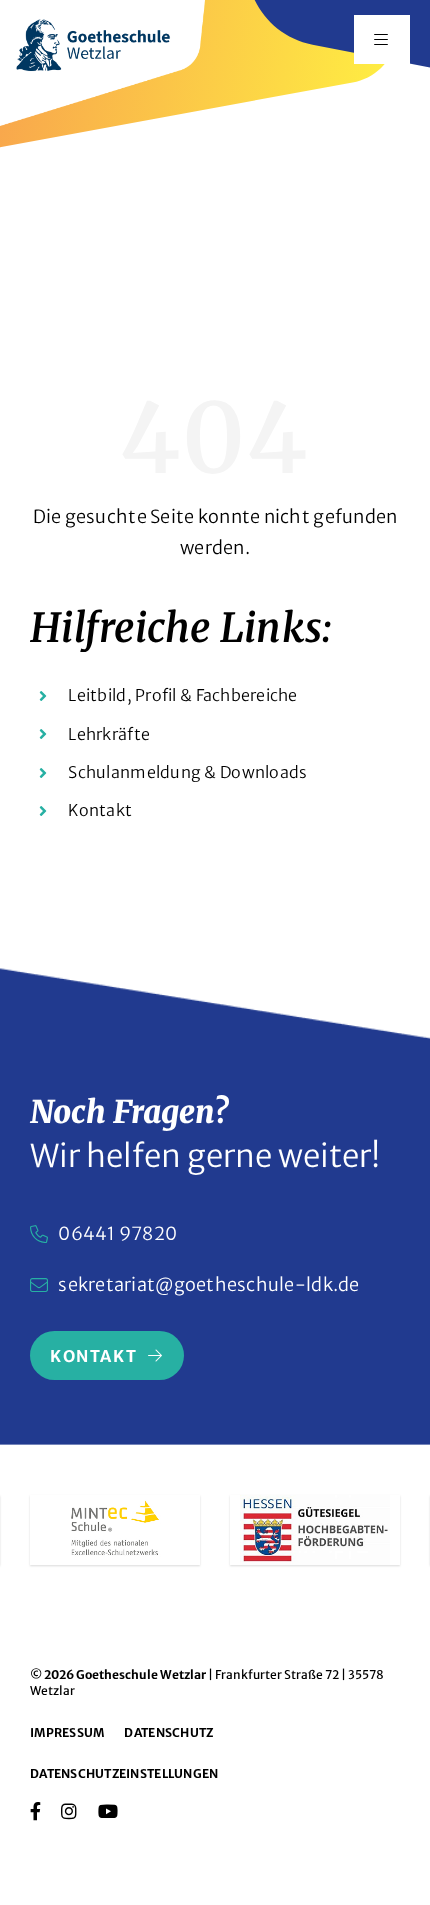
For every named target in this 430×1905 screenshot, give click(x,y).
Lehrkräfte (109, 734)
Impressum (67, 1732)
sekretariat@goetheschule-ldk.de (208, 1284)
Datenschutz (168, 1732)
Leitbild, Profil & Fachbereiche (182, 695)
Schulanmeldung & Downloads (187, 772)
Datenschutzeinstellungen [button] (124, 1773)
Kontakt (100, 810)
